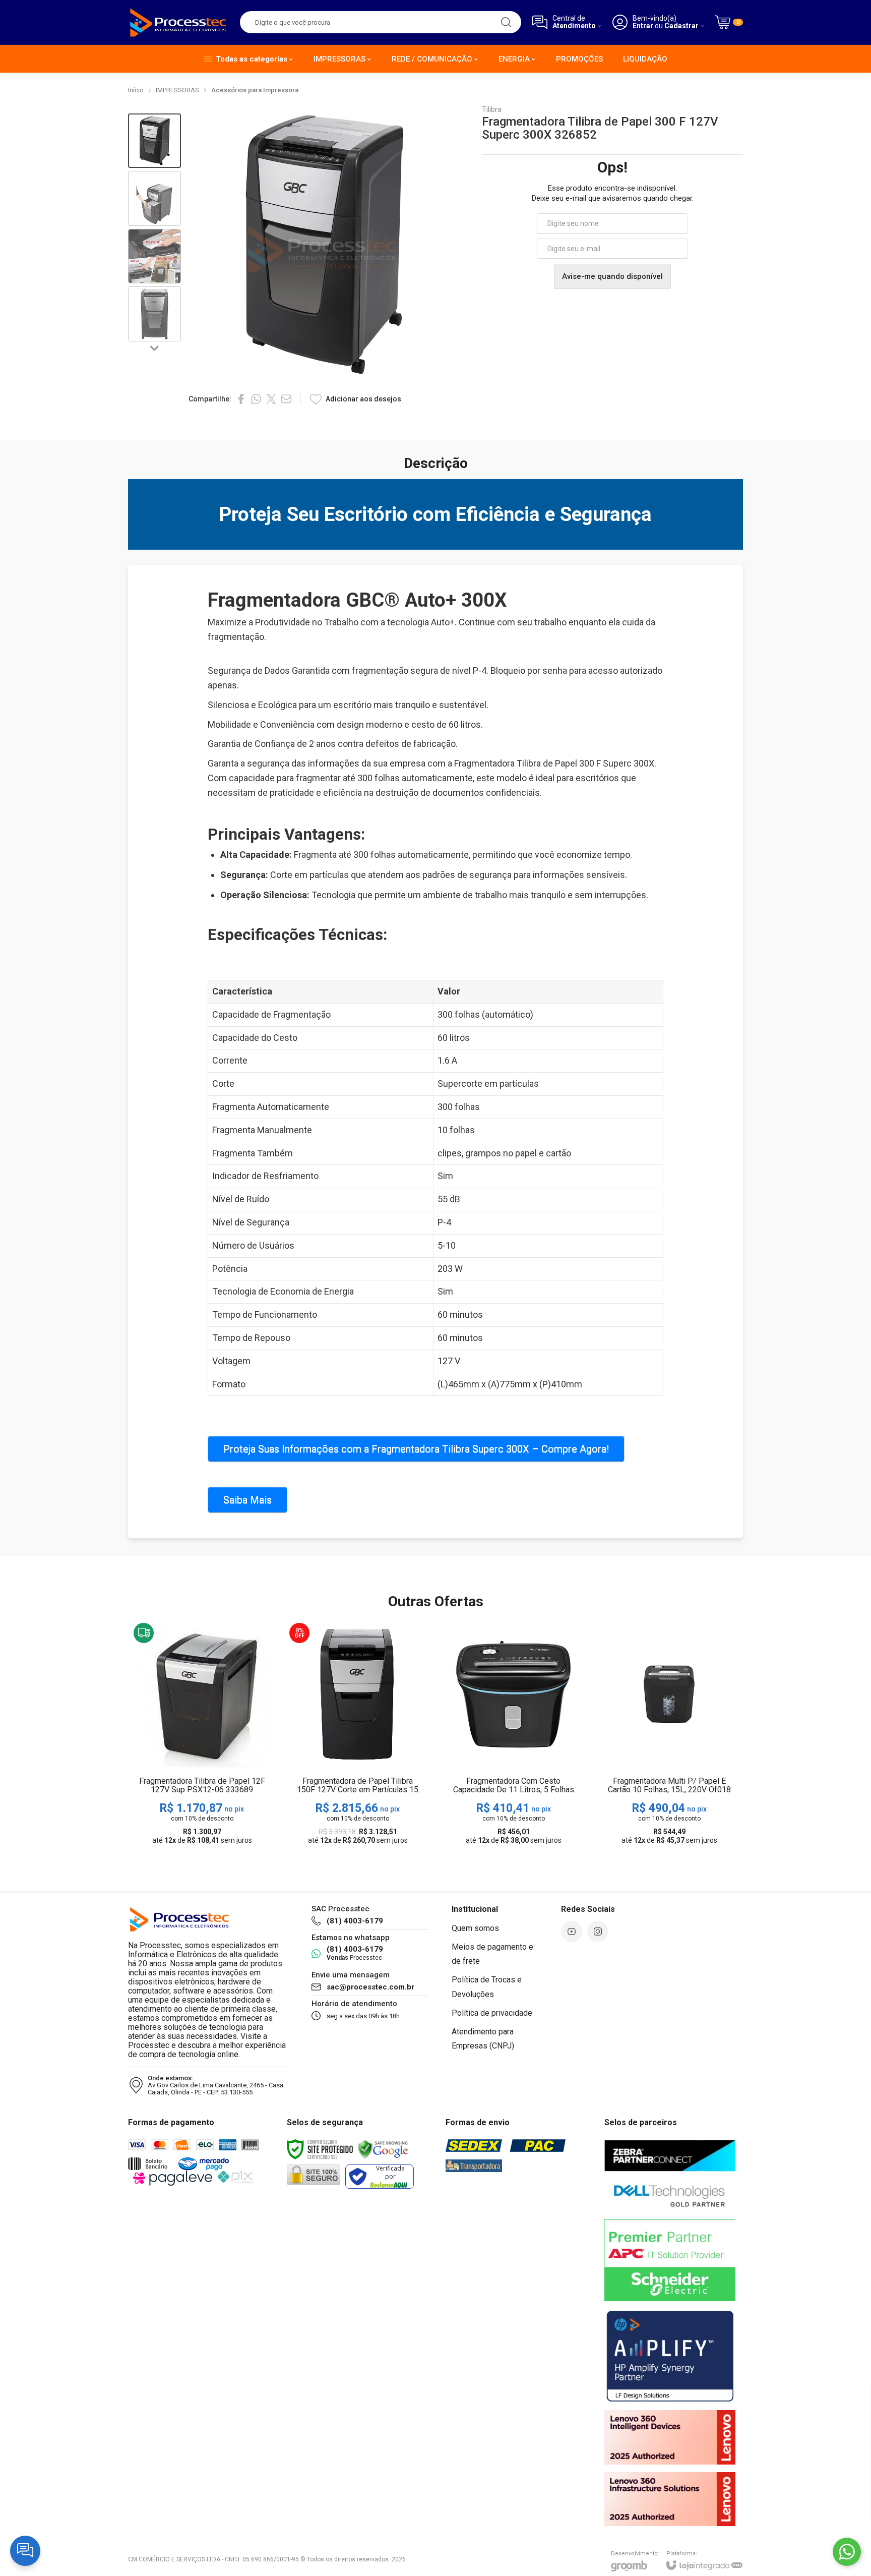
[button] (154, 141)
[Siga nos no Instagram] (598, 1931)
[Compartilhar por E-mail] (286, 399)
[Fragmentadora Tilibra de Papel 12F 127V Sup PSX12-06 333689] (202, 1735)
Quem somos (475, 1928)
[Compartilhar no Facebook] (241, 399)
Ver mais (202, 1771)
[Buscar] (506, 22)
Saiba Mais (247, 1500)
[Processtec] (178, 22)
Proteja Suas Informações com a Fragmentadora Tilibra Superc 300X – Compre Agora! (416, 1449)
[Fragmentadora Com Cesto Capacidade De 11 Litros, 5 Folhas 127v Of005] (513, 1735)
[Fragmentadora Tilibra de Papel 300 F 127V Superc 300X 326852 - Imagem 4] (154, 314)
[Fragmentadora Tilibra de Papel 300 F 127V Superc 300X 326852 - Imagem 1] (154, 141)
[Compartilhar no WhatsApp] (256, 399)
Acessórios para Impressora (255, 90)
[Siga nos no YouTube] (572, 1931)
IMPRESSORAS (177, 90)
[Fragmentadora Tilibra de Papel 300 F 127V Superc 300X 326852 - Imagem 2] (154, 198)
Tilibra (492, 110)
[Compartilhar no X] (271, 399)
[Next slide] (155, 347)
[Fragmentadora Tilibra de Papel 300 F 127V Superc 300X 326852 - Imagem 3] (154, 256)
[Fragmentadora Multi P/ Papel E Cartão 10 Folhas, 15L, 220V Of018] (669, 1735)
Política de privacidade (492, 2013)
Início (136, 90)
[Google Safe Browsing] (383, 2148)
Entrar (643, 26)
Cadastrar (681, 26)
